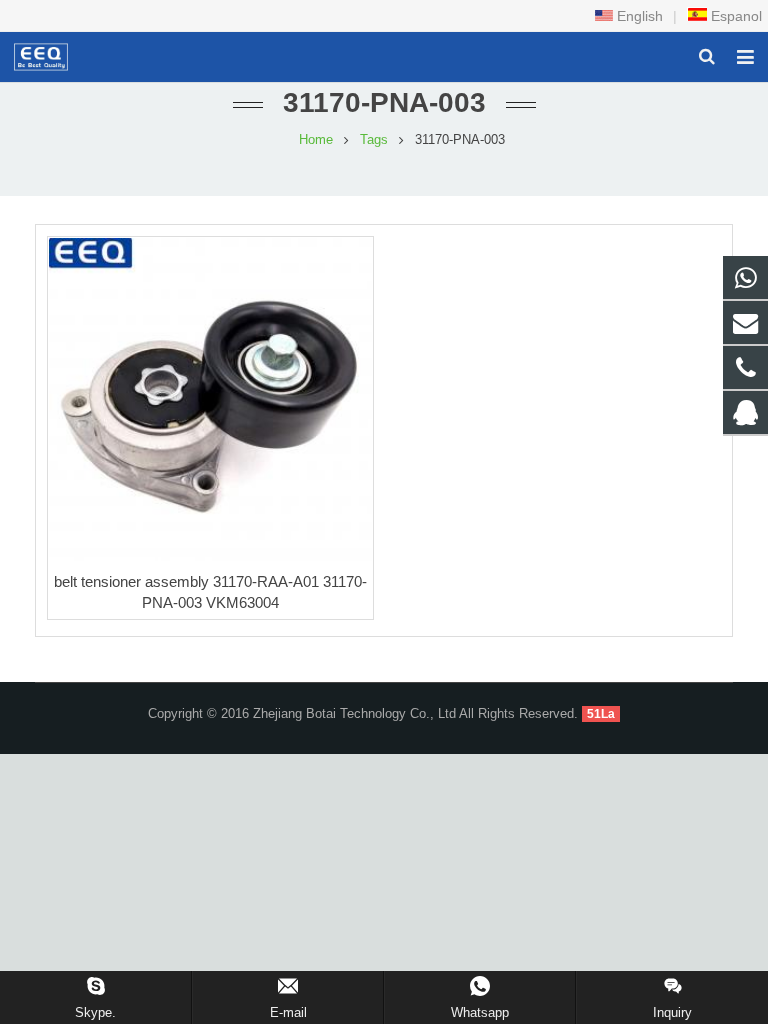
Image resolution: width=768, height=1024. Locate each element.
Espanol (734, 16)
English (638, 16)
